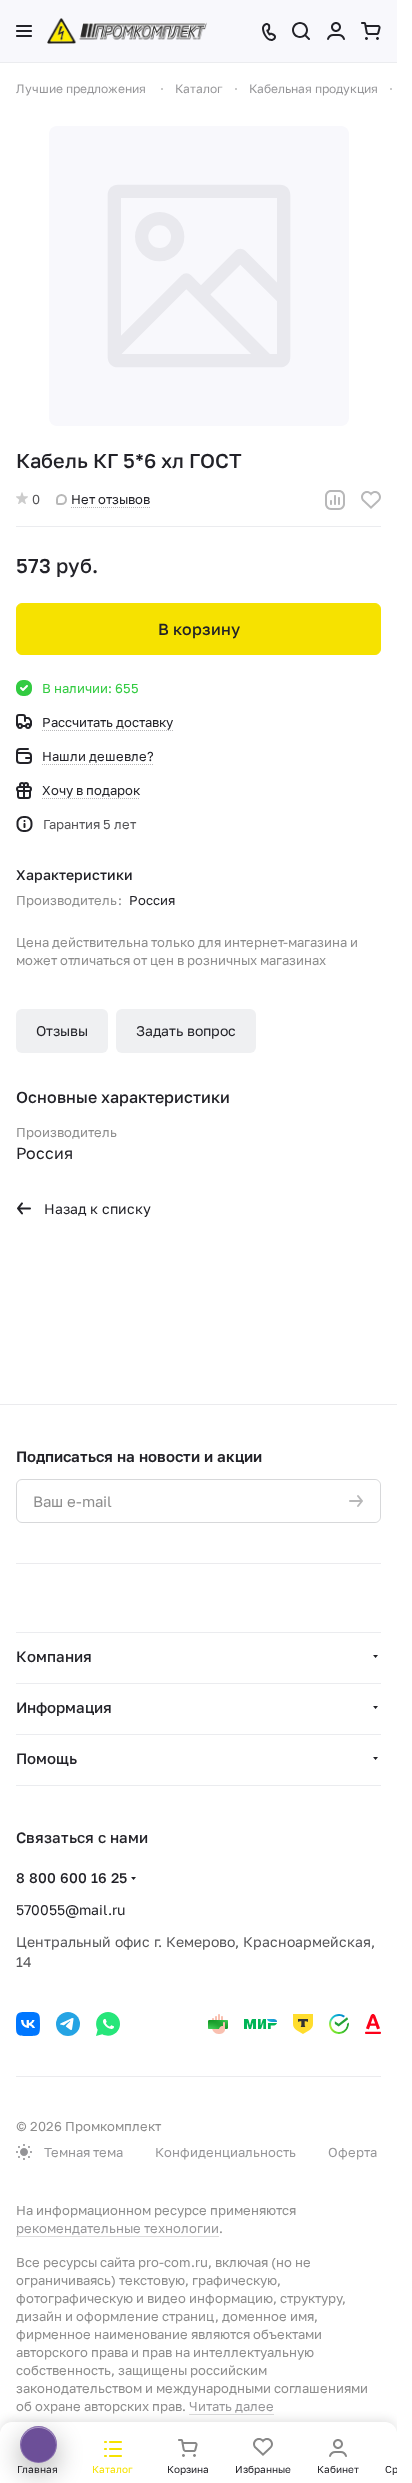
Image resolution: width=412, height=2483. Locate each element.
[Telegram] (68, 2024)
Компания (54, 1656)
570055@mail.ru (70, 1909)
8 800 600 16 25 (71, 1877)
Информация (64, 1707)
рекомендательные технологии (117, 2228)
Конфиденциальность (225, 2152)
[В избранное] (371, 500)
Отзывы (62, 1030)
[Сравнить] (335, 500)
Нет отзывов (110, 499)
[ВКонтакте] (28, 2024)
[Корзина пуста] (371, 31)
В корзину (199, 629)
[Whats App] (108, 2024)
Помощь (46, 1758)
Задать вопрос (186, 1030)
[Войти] (336, 31)
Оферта (352, 2152)
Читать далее (231, 2406)
